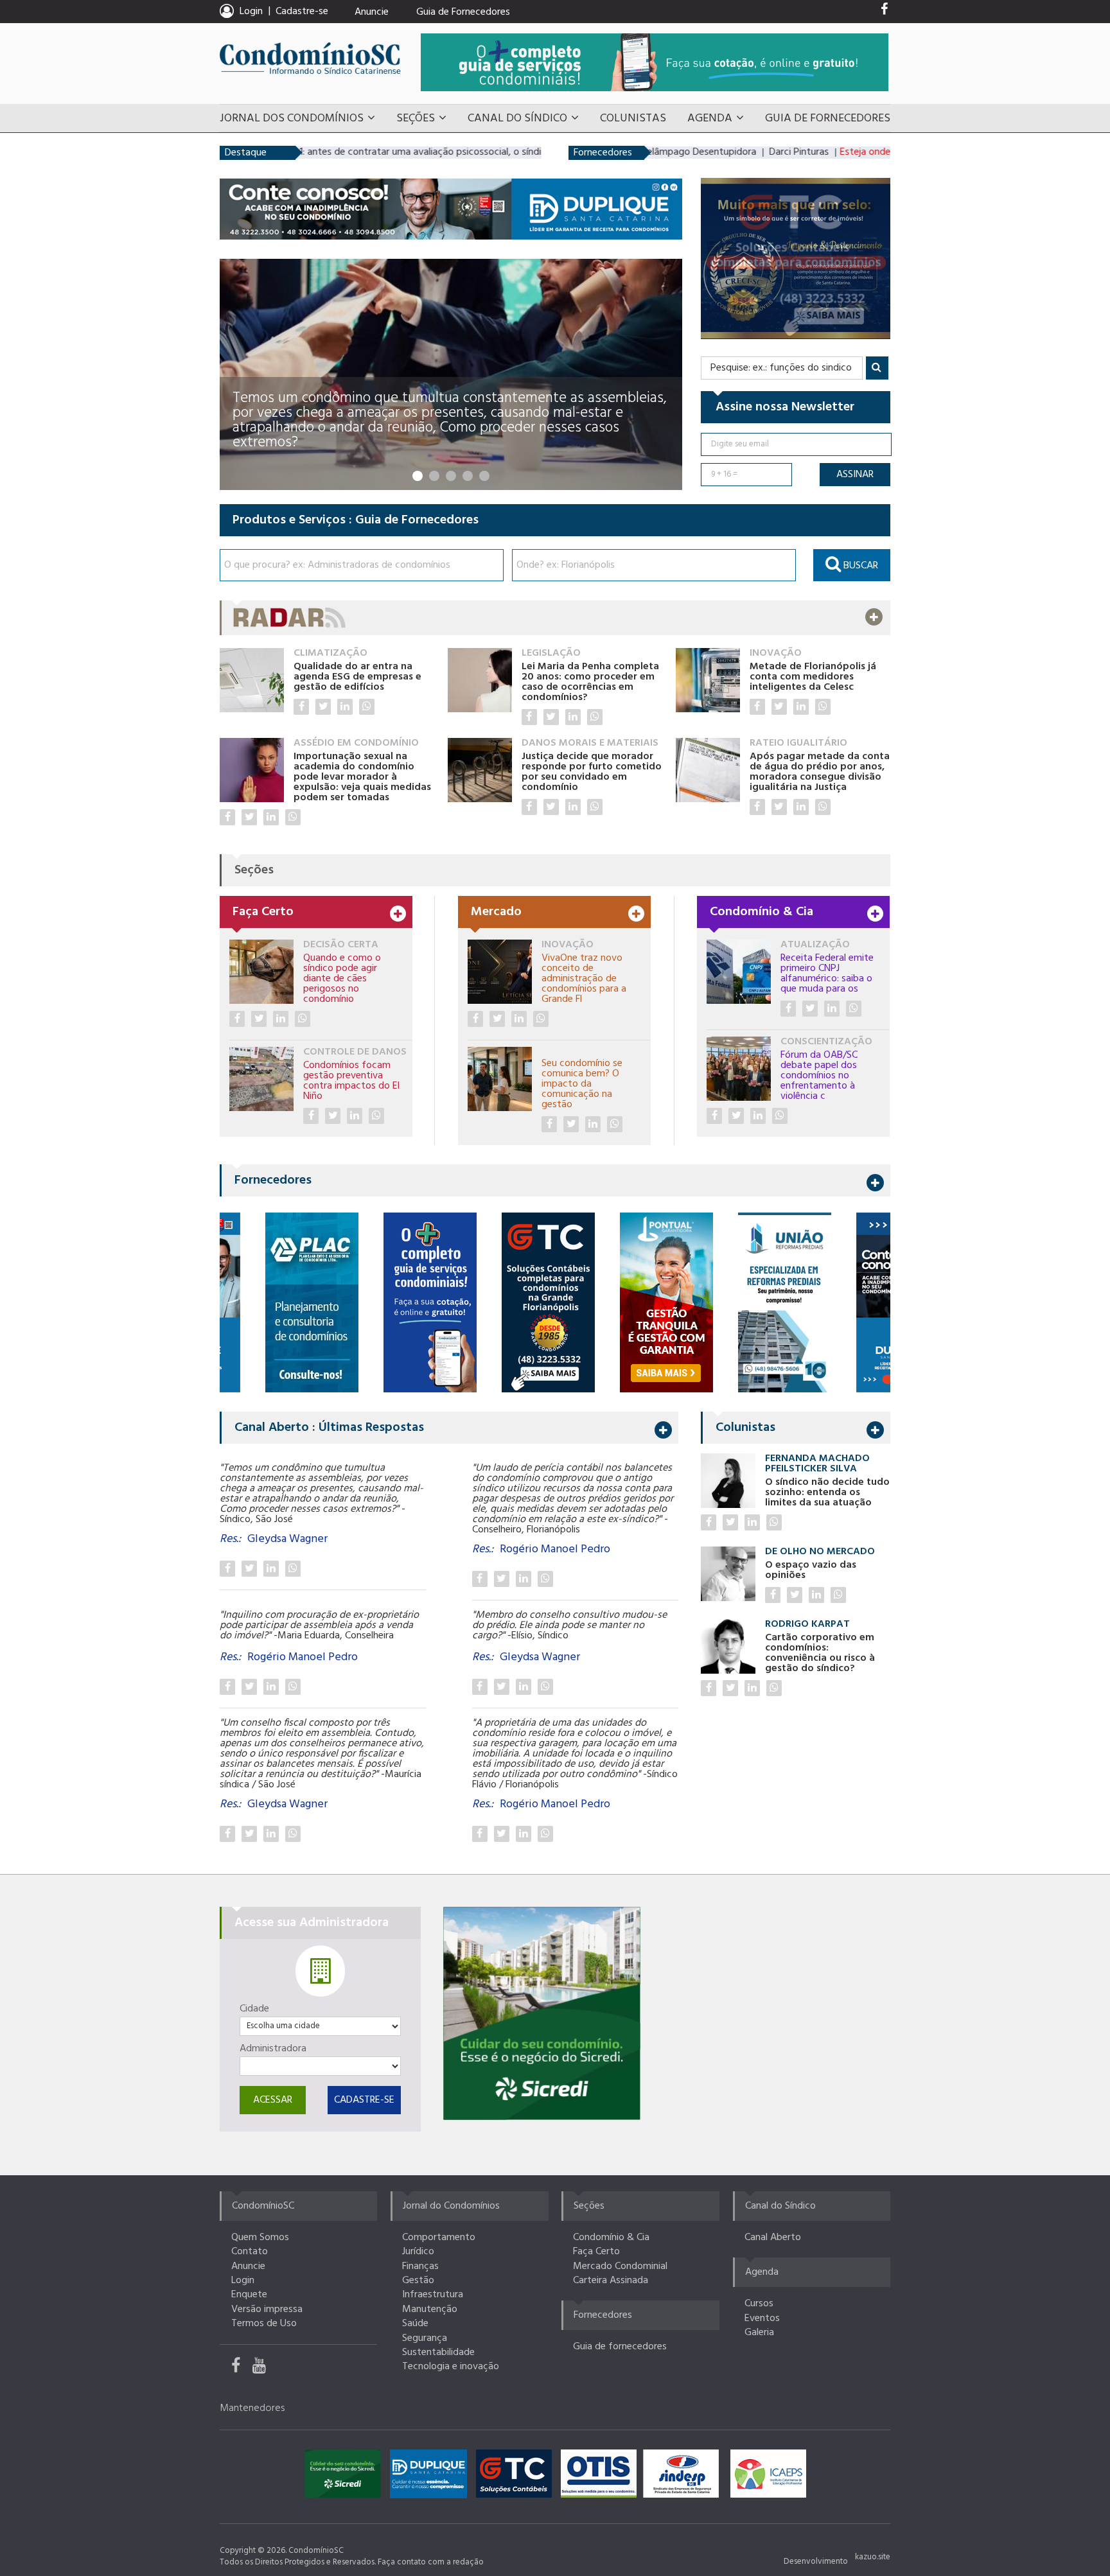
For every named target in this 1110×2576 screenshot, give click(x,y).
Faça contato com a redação (431, 2562)
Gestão (418, 2281)
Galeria (759, 2333)
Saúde (415, 2324)
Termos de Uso (264, 2324)
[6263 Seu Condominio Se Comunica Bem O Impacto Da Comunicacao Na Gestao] (549, 1124)
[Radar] (555, 618)
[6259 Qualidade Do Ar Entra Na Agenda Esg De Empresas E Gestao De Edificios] (301, 707)
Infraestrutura (433, 2295)
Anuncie (372, 12)
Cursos (759, 2304)
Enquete (249, 2295)
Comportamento (439, 2238)
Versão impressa (267, 2309)
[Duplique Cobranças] (451, 209)
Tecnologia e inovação (451, 2367)
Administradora (273, 2049)
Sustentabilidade (438, 2353)
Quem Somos (260, 2238)
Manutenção (430, 2309)
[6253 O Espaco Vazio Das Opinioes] (773, 1595)
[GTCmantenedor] (517, 2477)
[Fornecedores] (655, 62)
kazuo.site (873, 2557)
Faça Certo (596, 2252)
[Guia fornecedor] (394, 1302)
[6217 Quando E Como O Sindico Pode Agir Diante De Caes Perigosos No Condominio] (237, 1019)
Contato (250, 2252)
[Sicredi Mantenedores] (346, 2477)
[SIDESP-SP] (684, 2477)
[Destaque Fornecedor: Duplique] (867, 1302)
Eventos (762, 2318)
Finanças (420, 2266)
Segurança (425, 2338)
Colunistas (633, 118)
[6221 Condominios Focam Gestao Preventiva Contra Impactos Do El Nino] (311, 1116)
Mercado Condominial (620, 2266)
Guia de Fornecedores (463, 12)
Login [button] (251, 12)
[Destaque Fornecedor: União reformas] (749, 1302)
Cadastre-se (302, 12)
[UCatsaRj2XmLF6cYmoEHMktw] (264, 2369)
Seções (416, 118)
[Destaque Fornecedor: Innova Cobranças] (276, 1302)
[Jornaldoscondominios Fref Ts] (884, 12)
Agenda (710, 118)
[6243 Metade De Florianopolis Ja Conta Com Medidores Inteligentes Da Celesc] (757, 707)
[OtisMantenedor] (602, 2477)
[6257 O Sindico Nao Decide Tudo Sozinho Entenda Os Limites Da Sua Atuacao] (709, 1522)
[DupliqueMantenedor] (432, 2477)
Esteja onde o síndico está (836, 152)
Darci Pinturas (740, 152)
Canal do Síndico (517, 118)
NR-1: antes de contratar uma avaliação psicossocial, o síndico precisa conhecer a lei (406, 152)
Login (243, 2281)
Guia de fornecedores (620, 2347)
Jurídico (418, 2252)
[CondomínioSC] (310, 58)
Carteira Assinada (611, 2281)
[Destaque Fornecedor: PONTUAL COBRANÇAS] (630, 1302)
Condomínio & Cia (611, 2238)
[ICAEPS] (768, 2477)
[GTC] (796, 258)
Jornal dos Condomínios (292, 118)
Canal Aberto (773, 2238)
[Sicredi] (542, 2013)
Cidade (254, 2009)
